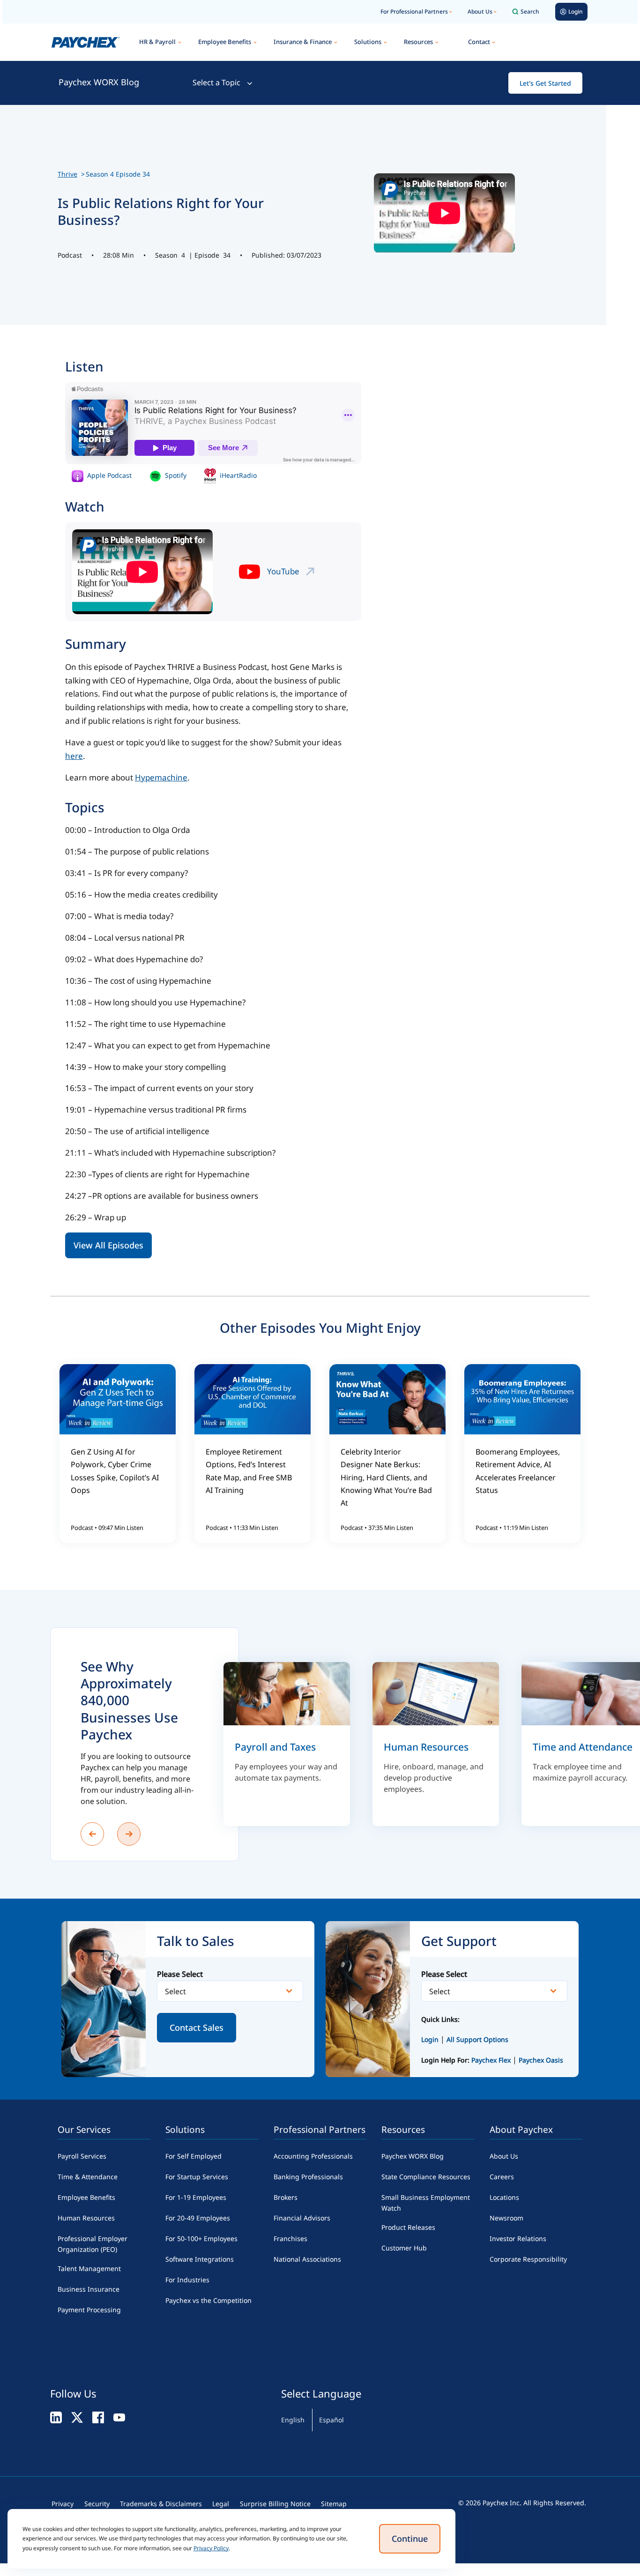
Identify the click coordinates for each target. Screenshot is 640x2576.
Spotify (175, 475)
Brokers (286, 2197)
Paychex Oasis (541, 2060)
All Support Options (477, 2039)
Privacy (63, 2504)
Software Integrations (200, 2259)
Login (430, 2039)
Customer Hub (404, 2248)
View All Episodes (108, 1245)
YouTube (283, 571)
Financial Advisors (302, 2218)
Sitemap (334, 2504)
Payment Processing (89, 2310)
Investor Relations (518, 2238)
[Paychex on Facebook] (98, 2417)
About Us (480, 11)
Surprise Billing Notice (275, 2504)
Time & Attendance (88, 2177)
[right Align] (129, 1834)
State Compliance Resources (426, 2177)
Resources (418, 42)
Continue (410, 2539)
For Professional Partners (414, 11)
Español (331, 2420)
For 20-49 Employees (198, 2218)
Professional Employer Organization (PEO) (93, 2244)
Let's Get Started (545, 83)
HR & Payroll (157, 42)
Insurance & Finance (303, 42)
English (293, 2420)
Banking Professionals (308, 2177)
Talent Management (89, 2268)
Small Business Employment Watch (426, 2203)
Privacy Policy (211, 2548)
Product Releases (408, 2227)
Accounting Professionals (313, 2156)
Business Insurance (89, 2289)
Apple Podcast (108, 475)
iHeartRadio (237, 475)
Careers (502, 2177)
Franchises (290, 2238)
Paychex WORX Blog (99, 82)
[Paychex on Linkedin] (56, 2417)
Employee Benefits (225, 42)
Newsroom (506, 2218)
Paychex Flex (492, 2060)
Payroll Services (82, 2156)
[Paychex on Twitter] (77, 2417)
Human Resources (86, 2218)
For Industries (187, 2280)
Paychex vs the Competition (208, 2300)
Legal (221, 2504)
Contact (479, 42)
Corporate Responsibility (528, 2259)
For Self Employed (193, 2156)
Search (530, 11)
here (74, 756)
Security (97, 2504)
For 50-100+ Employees (201, 2238)
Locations (504, 2197)
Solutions (368, 42)
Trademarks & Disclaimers (161, 2504)
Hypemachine (161, 777)
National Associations (307, 2259)
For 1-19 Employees (196, 2197)
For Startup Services (197, 2177)
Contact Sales (197, 2027)
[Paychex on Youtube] (119, 2417)
